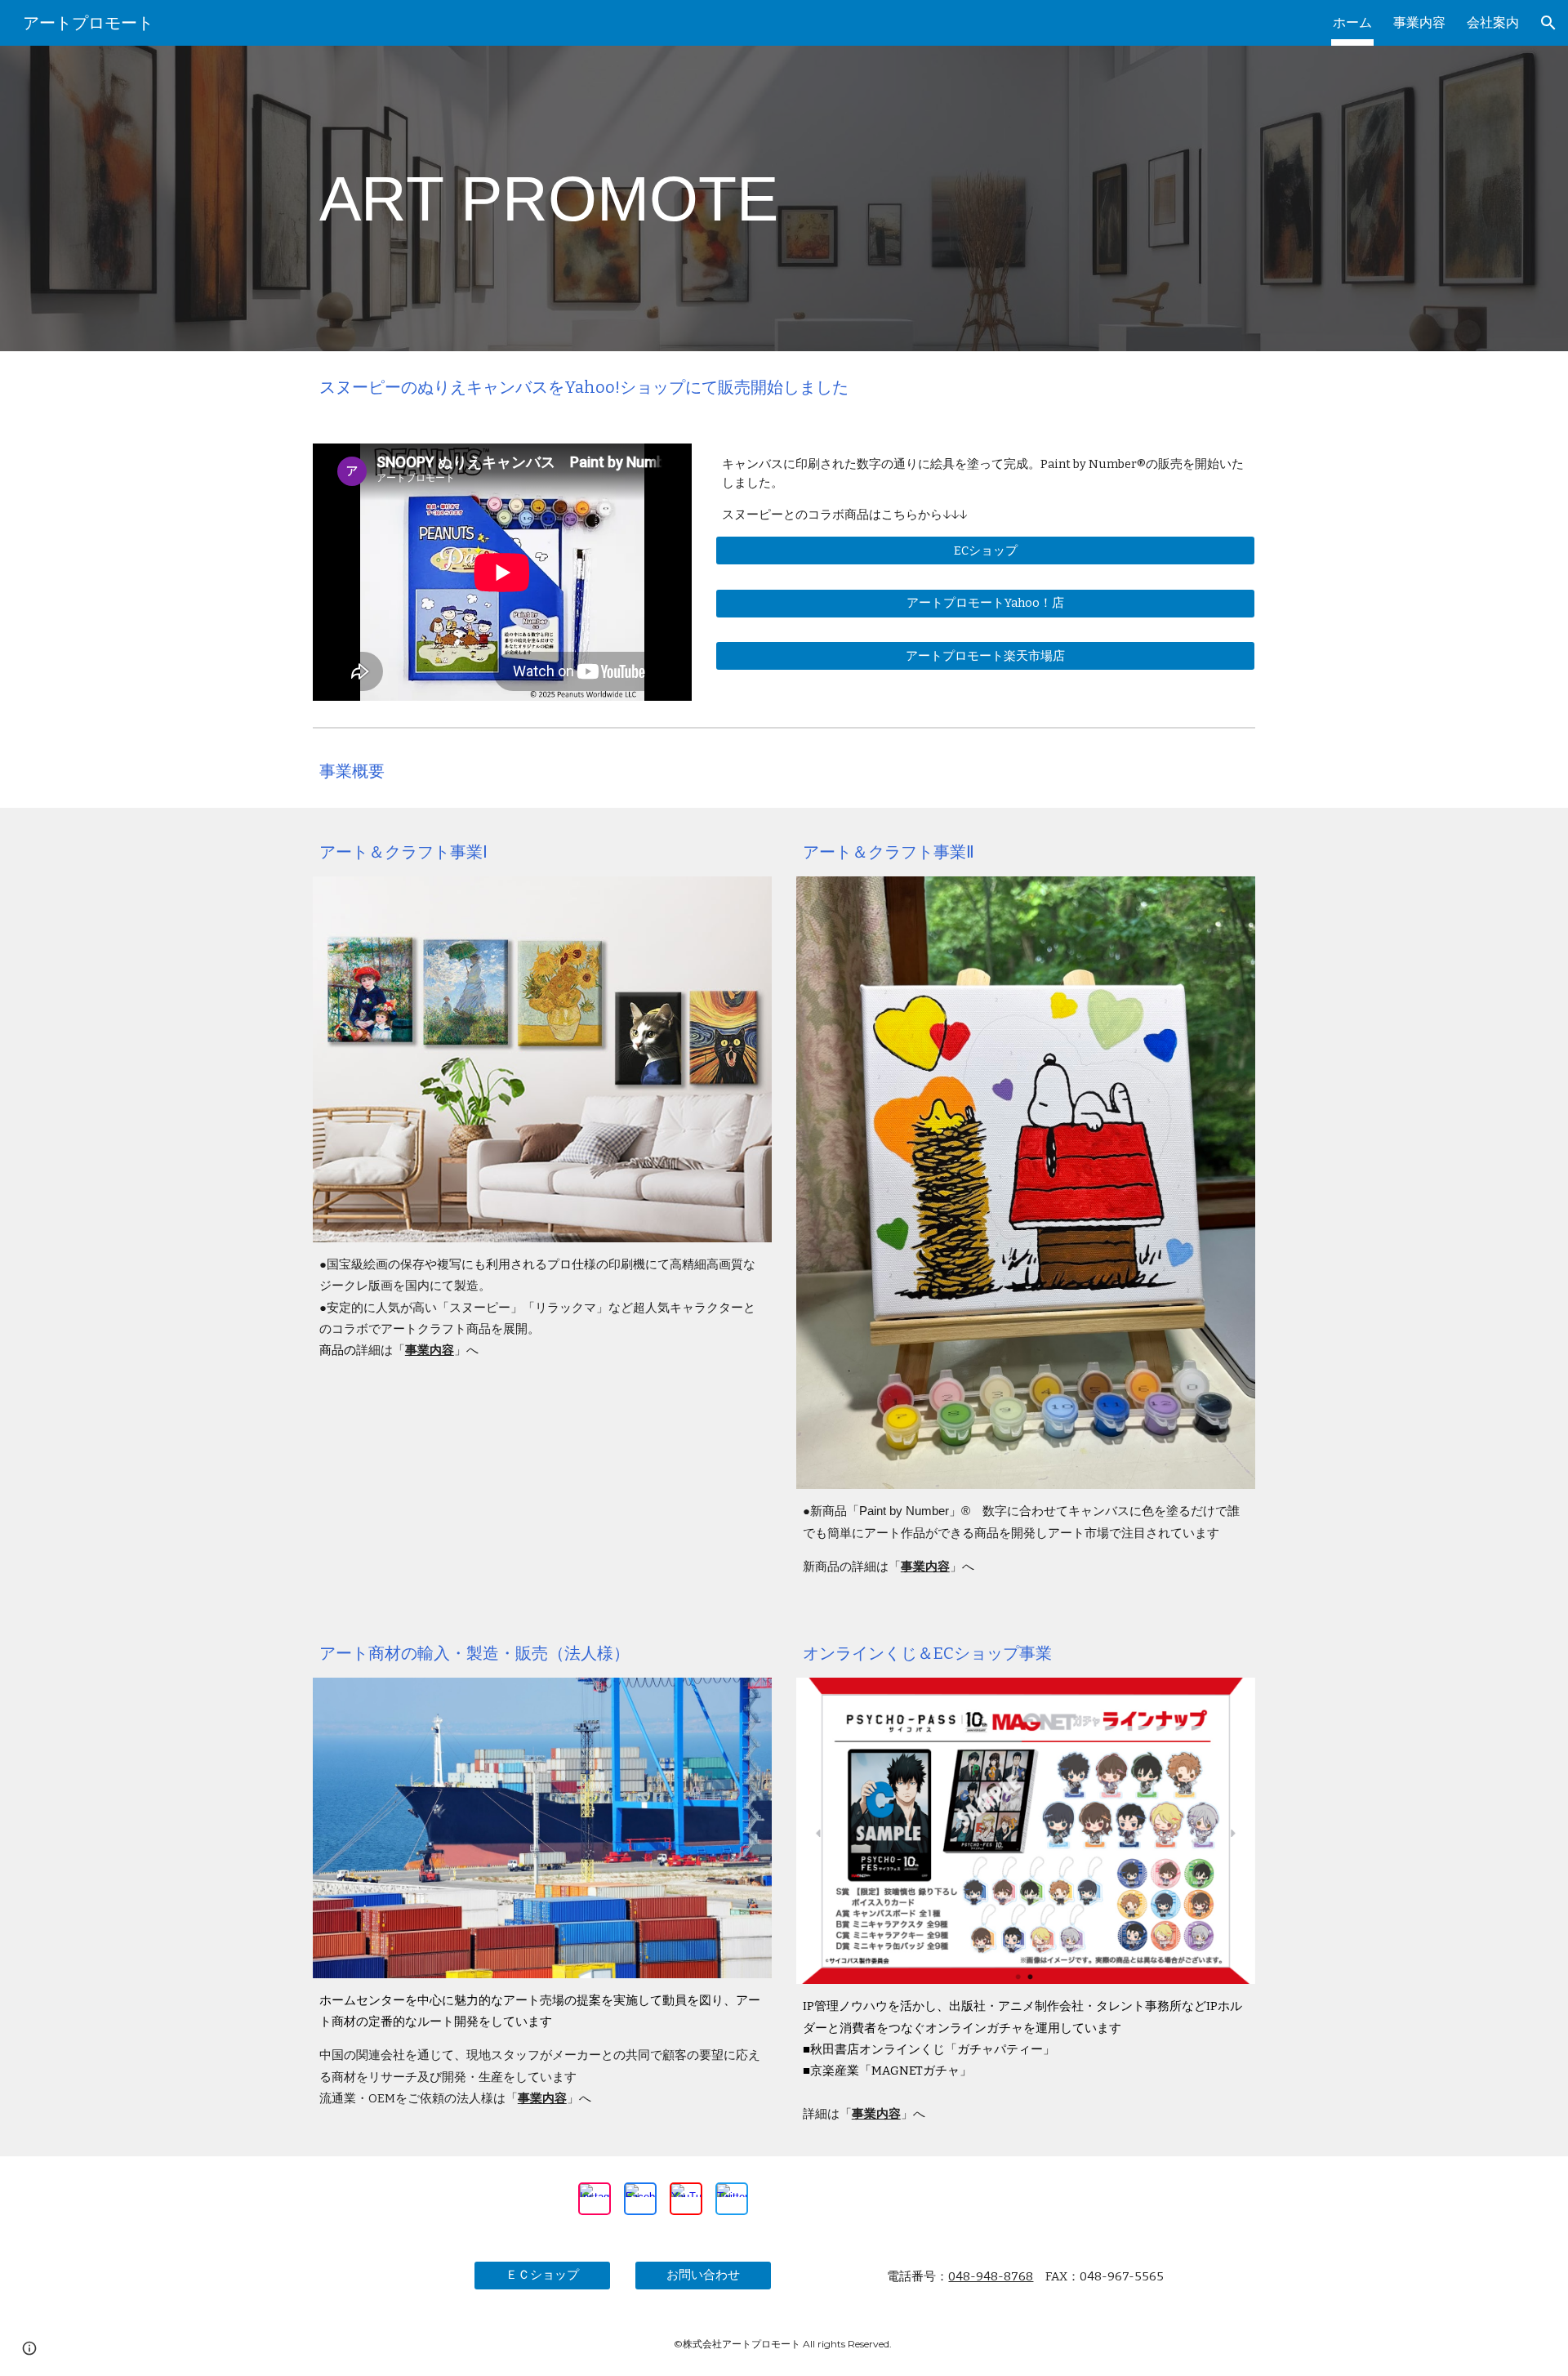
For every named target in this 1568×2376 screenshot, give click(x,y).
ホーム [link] (1352, 22)
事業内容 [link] (1419, 22)
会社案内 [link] (1493, 22)
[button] (1548, 23)
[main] (583, 199)
